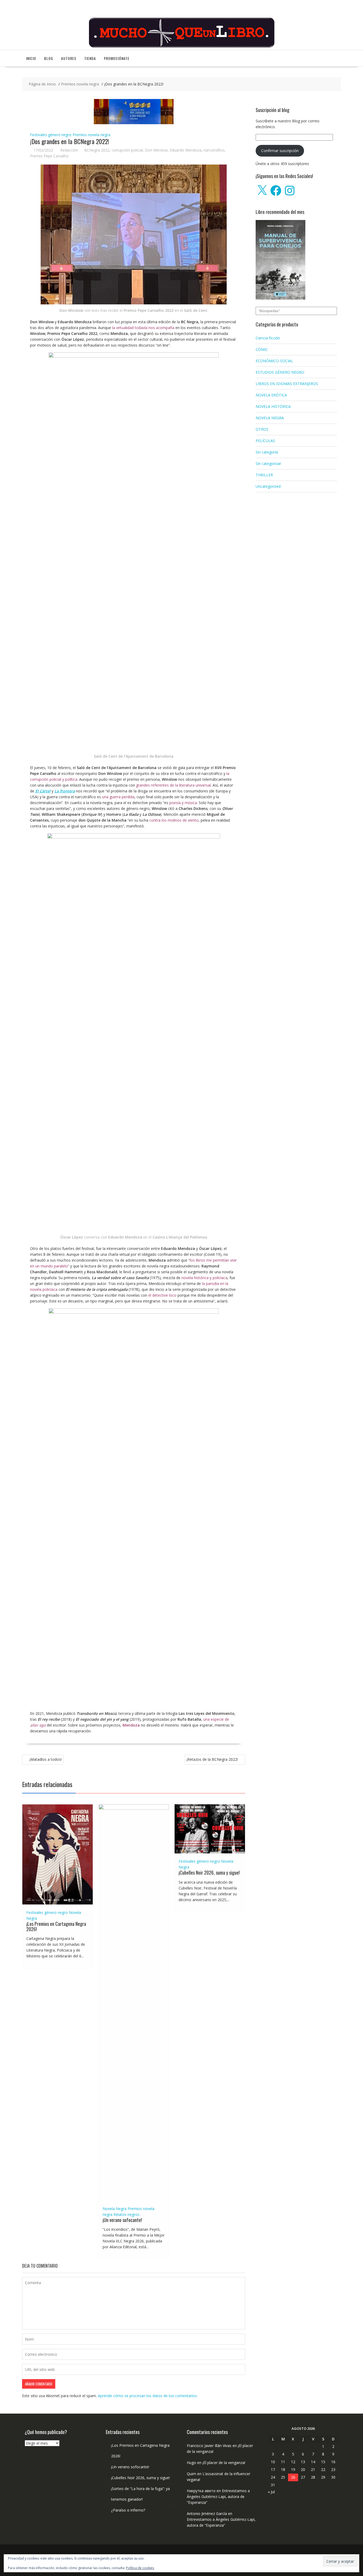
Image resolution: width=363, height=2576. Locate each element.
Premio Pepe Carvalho (49, 156)
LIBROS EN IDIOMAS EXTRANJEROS (287, 384)
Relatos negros (126, 2214)
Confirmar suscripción (280, 151)
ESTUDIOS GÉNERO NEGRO (280, 372)
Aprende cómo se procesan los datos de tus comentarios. (148, 2396)
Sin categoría (267, 452)
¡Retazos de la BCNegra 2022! (212, 1759)
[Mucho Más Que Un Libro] (181, 47)
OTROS (262, 429)
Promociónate (117, 58)
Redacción (69, 150)
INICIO (31, 58)
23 (333, 2469)
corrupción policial (127, 150)
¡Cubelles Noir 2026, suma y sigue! (209, 1872)
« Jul (271, 2492)
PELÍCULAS (265, 441)
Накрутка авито (201, 2491)
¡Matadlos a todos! (46, 1759)
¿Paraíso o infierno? (128, 2510)
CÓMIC (262, 349)
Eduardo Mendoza (186, 150)
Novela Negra (115, 2209)
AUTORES (69, 58)
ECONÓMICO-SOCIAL (274, 361)
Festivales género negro (51, 135)
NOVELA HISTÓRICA (273, 406)
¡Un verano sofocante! (122, 2220)
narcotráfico (214, 150)
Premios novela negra (91, 135)
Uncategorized (268, 486)
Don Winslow (156, 150)
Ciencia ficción (268, 338)
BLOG (49, 58)
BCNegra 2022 (97, 150)
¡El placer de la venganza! (224, 2463)
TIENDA (90, 58)
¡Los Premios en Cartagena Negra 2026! (56, 1926)
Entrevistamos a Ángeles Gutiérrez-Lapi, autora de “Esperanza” (218, 2497)
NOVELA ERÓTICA (271, 395)
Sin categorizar (268, 463)
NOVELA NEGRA (270, 418)
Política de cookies (140, 2568)
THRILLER (264, 475)
